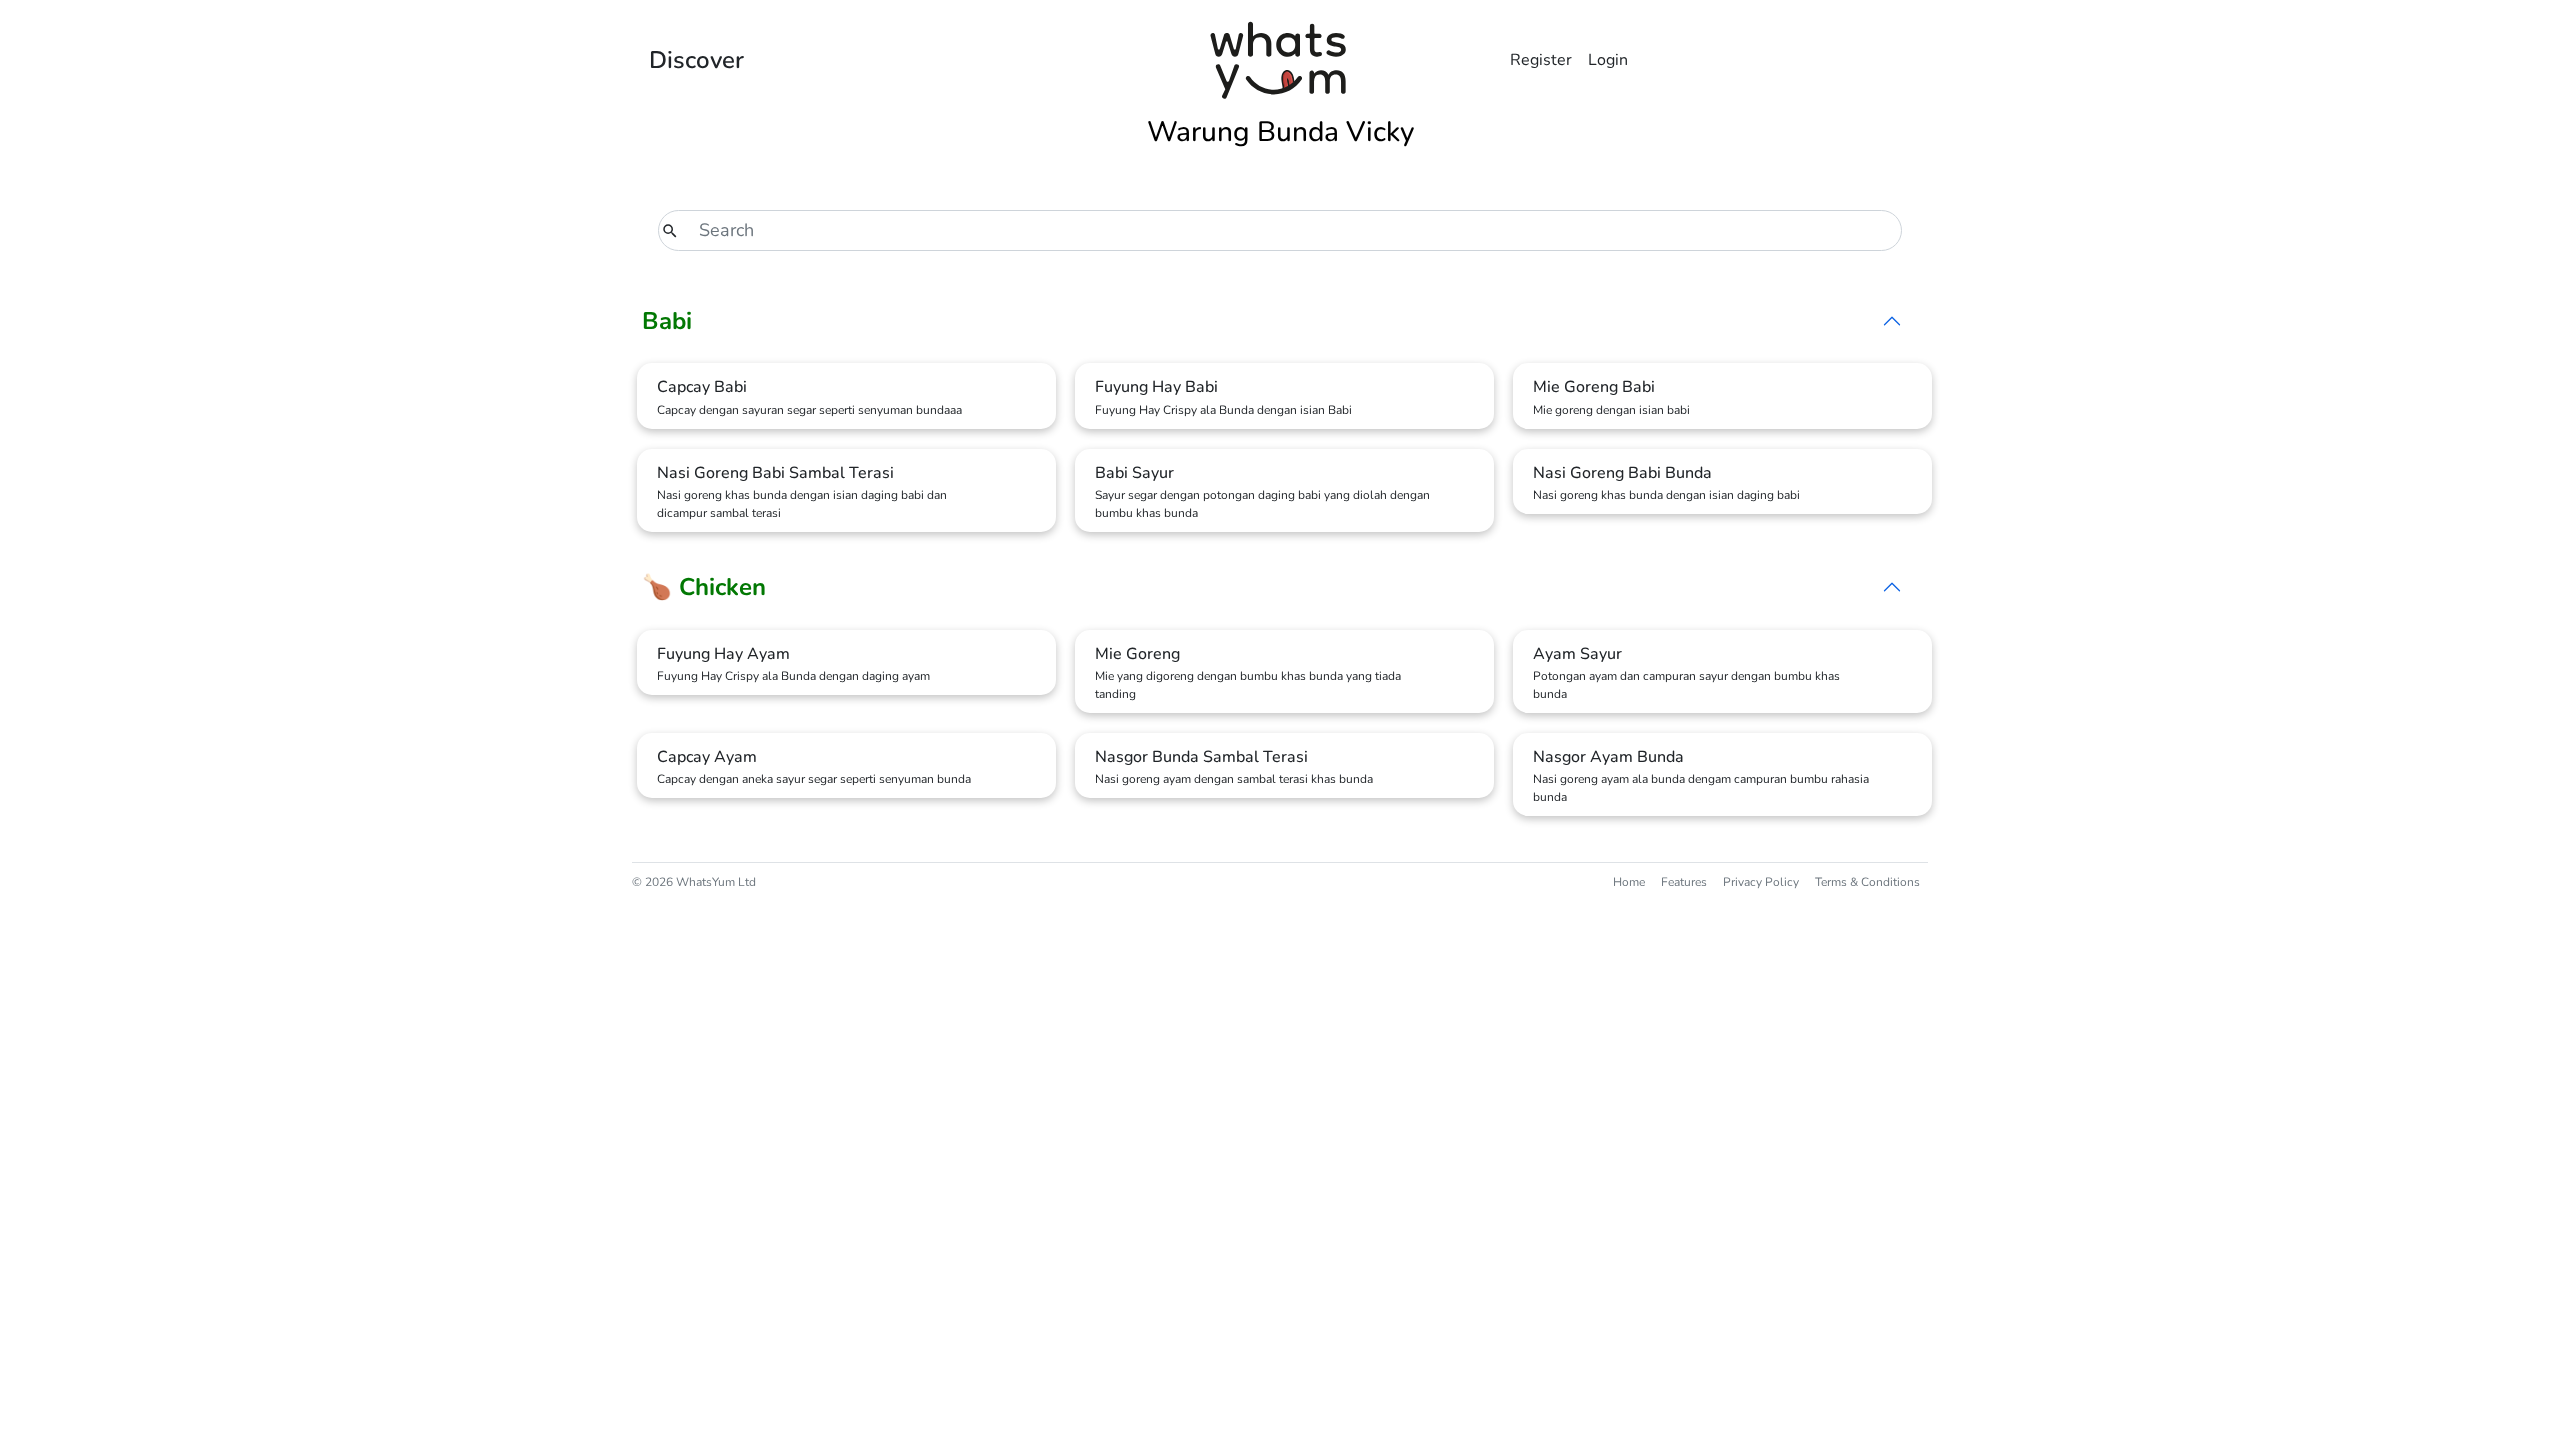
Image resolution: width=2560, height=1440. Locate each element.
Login (1608, 60)
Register (1541, 60)
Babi (667, 321)
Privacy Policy (1761, 882)
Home (1629, 882)
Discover (696, 60)
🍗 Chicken (704, 587)
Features (1684, 882)
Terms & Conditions (1867, 882)
